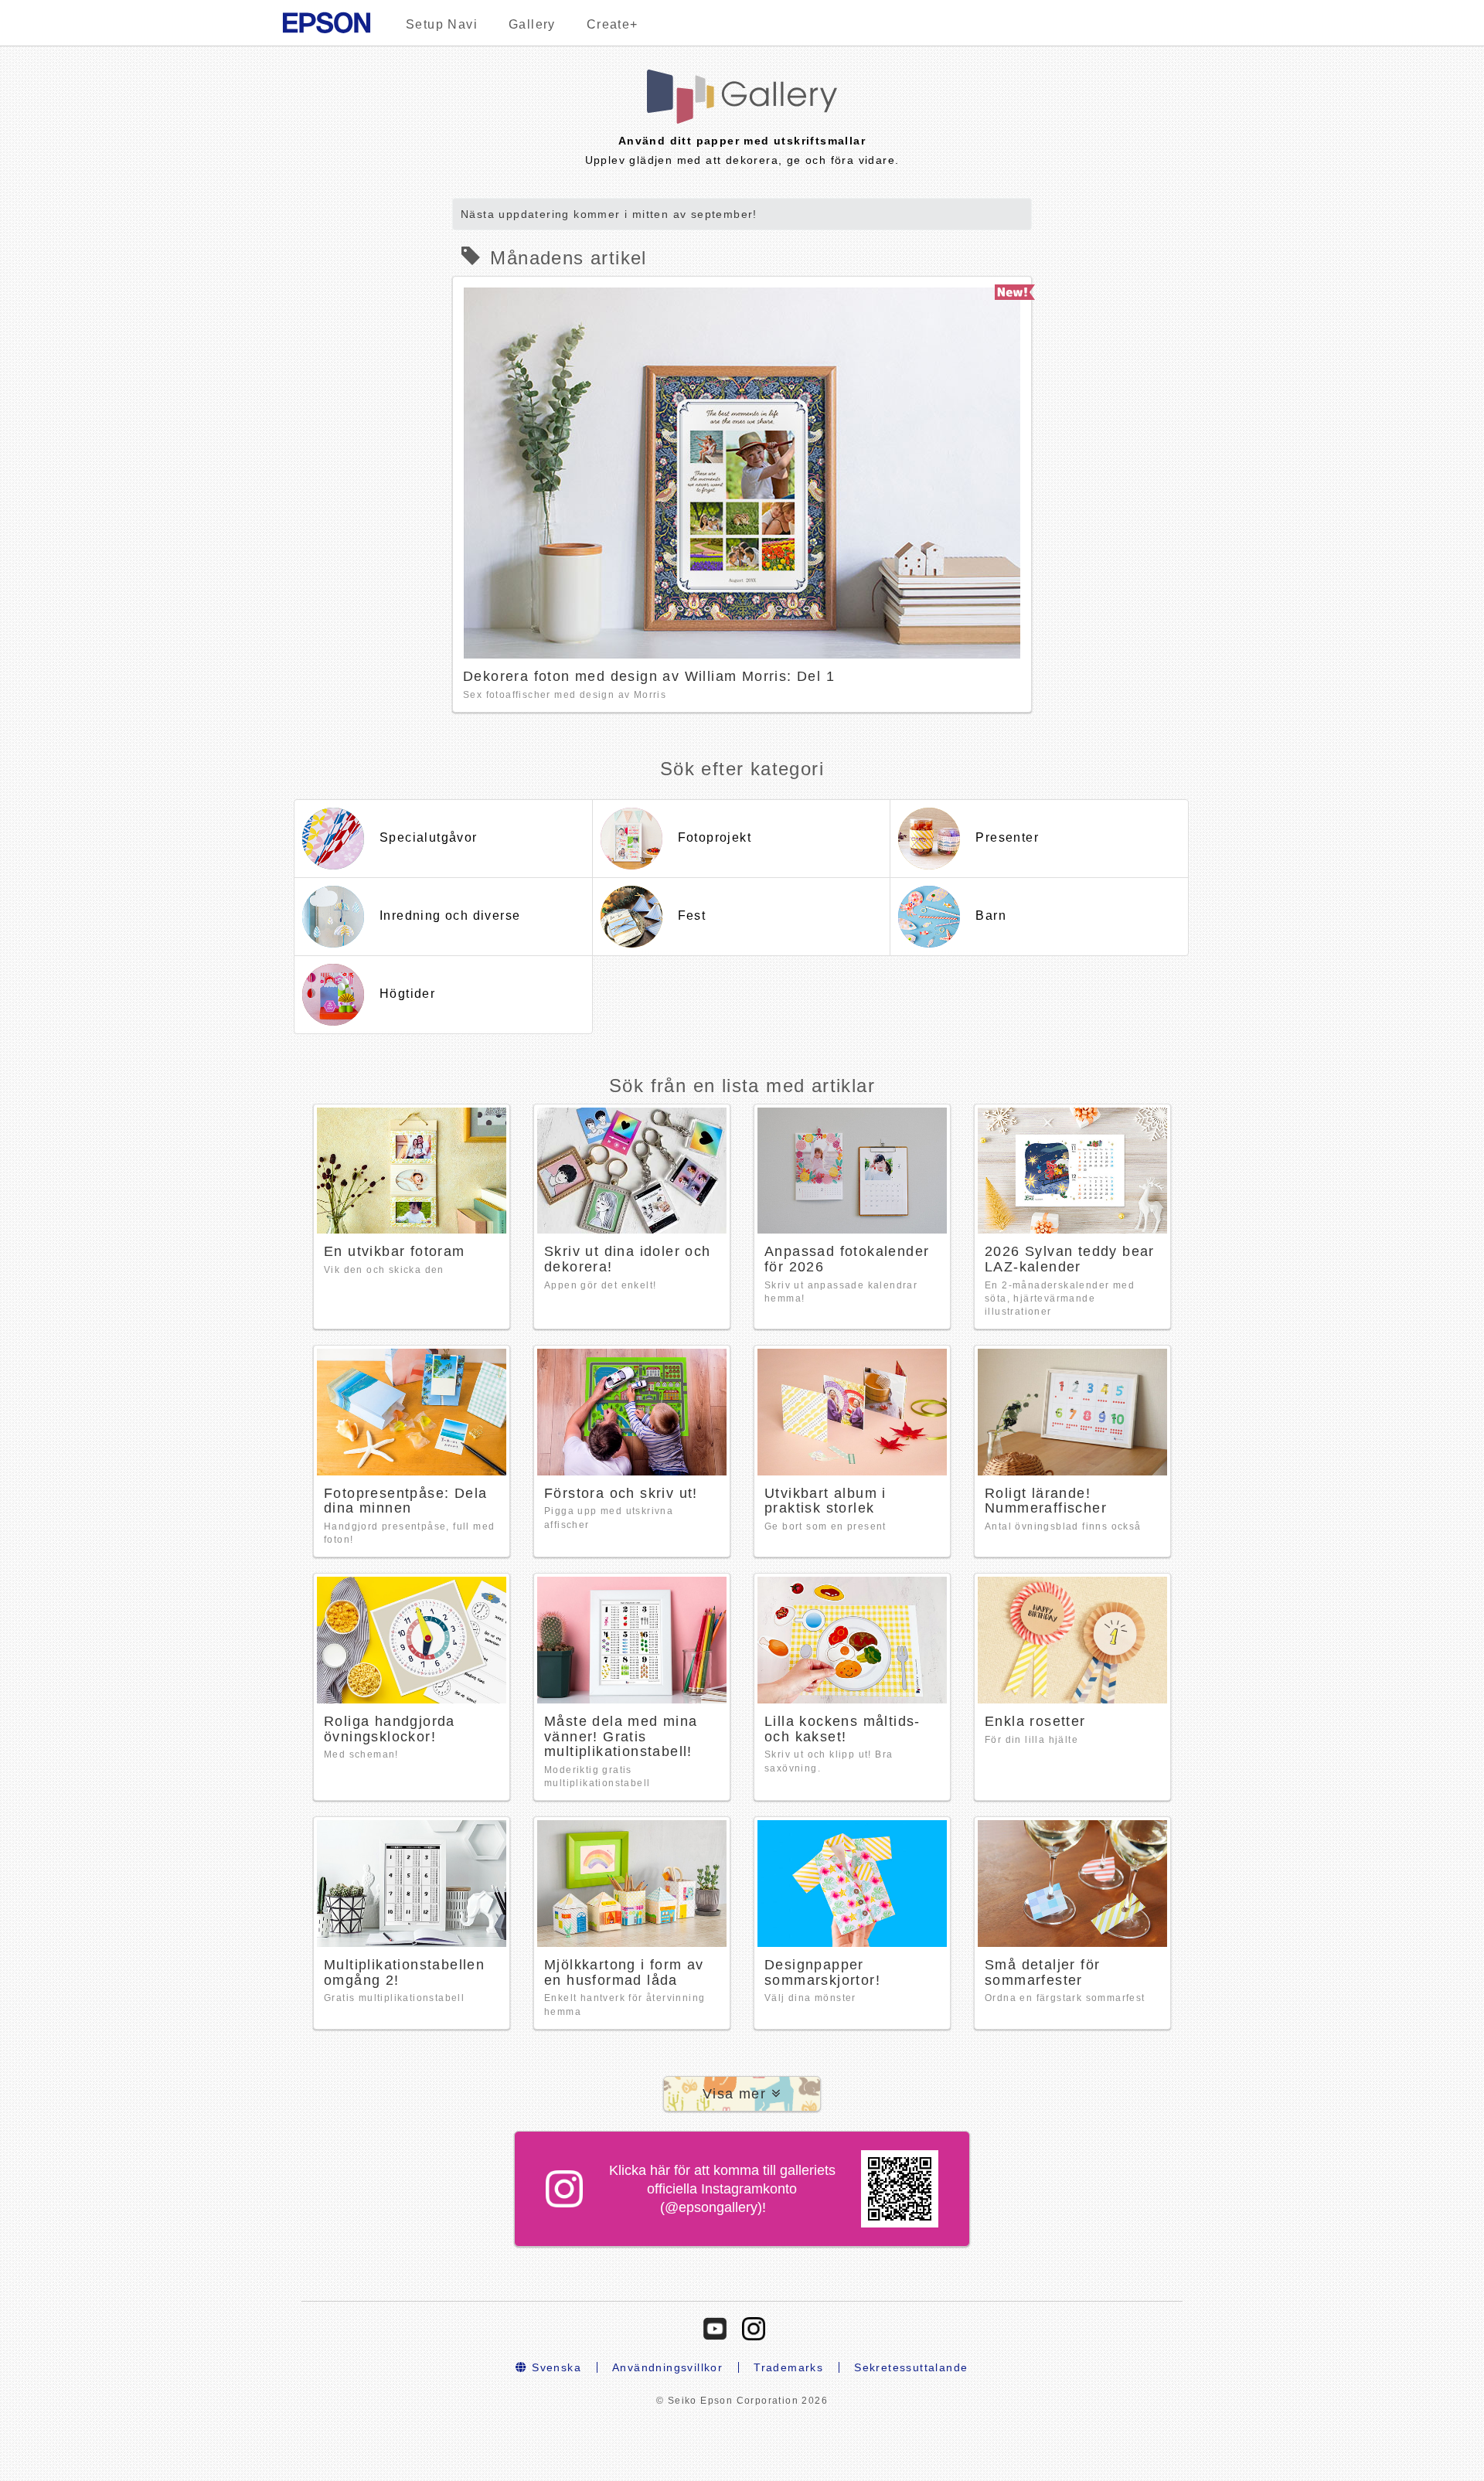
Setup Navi (442, 24)
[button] (742, 2094)
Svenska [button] (555, 2367)
